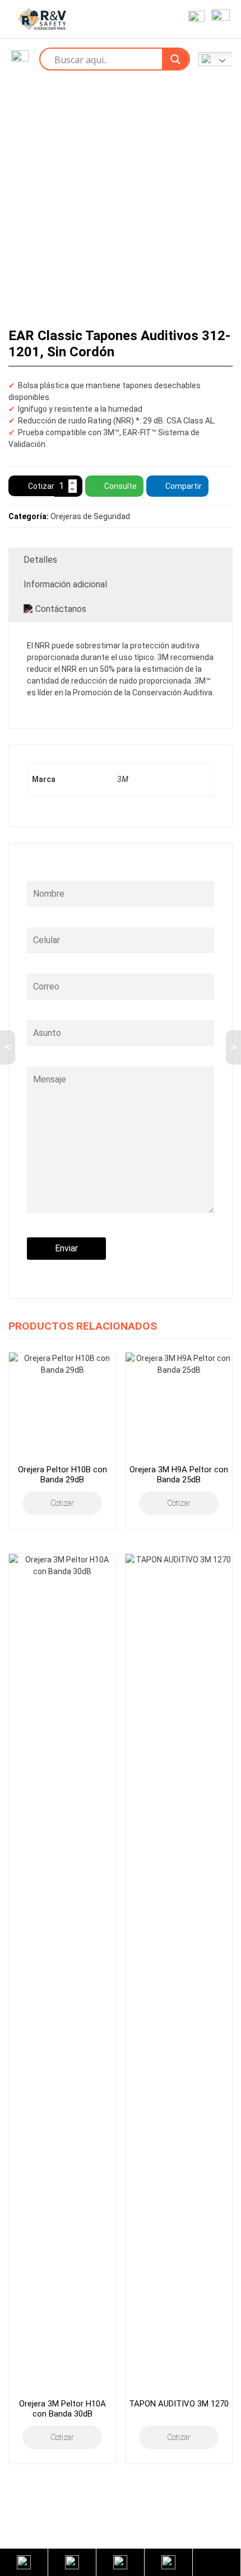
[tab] (121, 560)
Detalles (40, 560)
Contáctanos (61, 609)
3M (123, 779)
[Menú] (218, 19)
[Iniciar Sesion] (194, 19)
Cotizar (41, 486)
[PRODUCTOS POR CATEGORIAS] (20, 59)
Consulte (121, 486)
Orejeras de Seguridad (90, 516)
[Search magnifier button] (175, 59)
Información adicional (65, 584)
